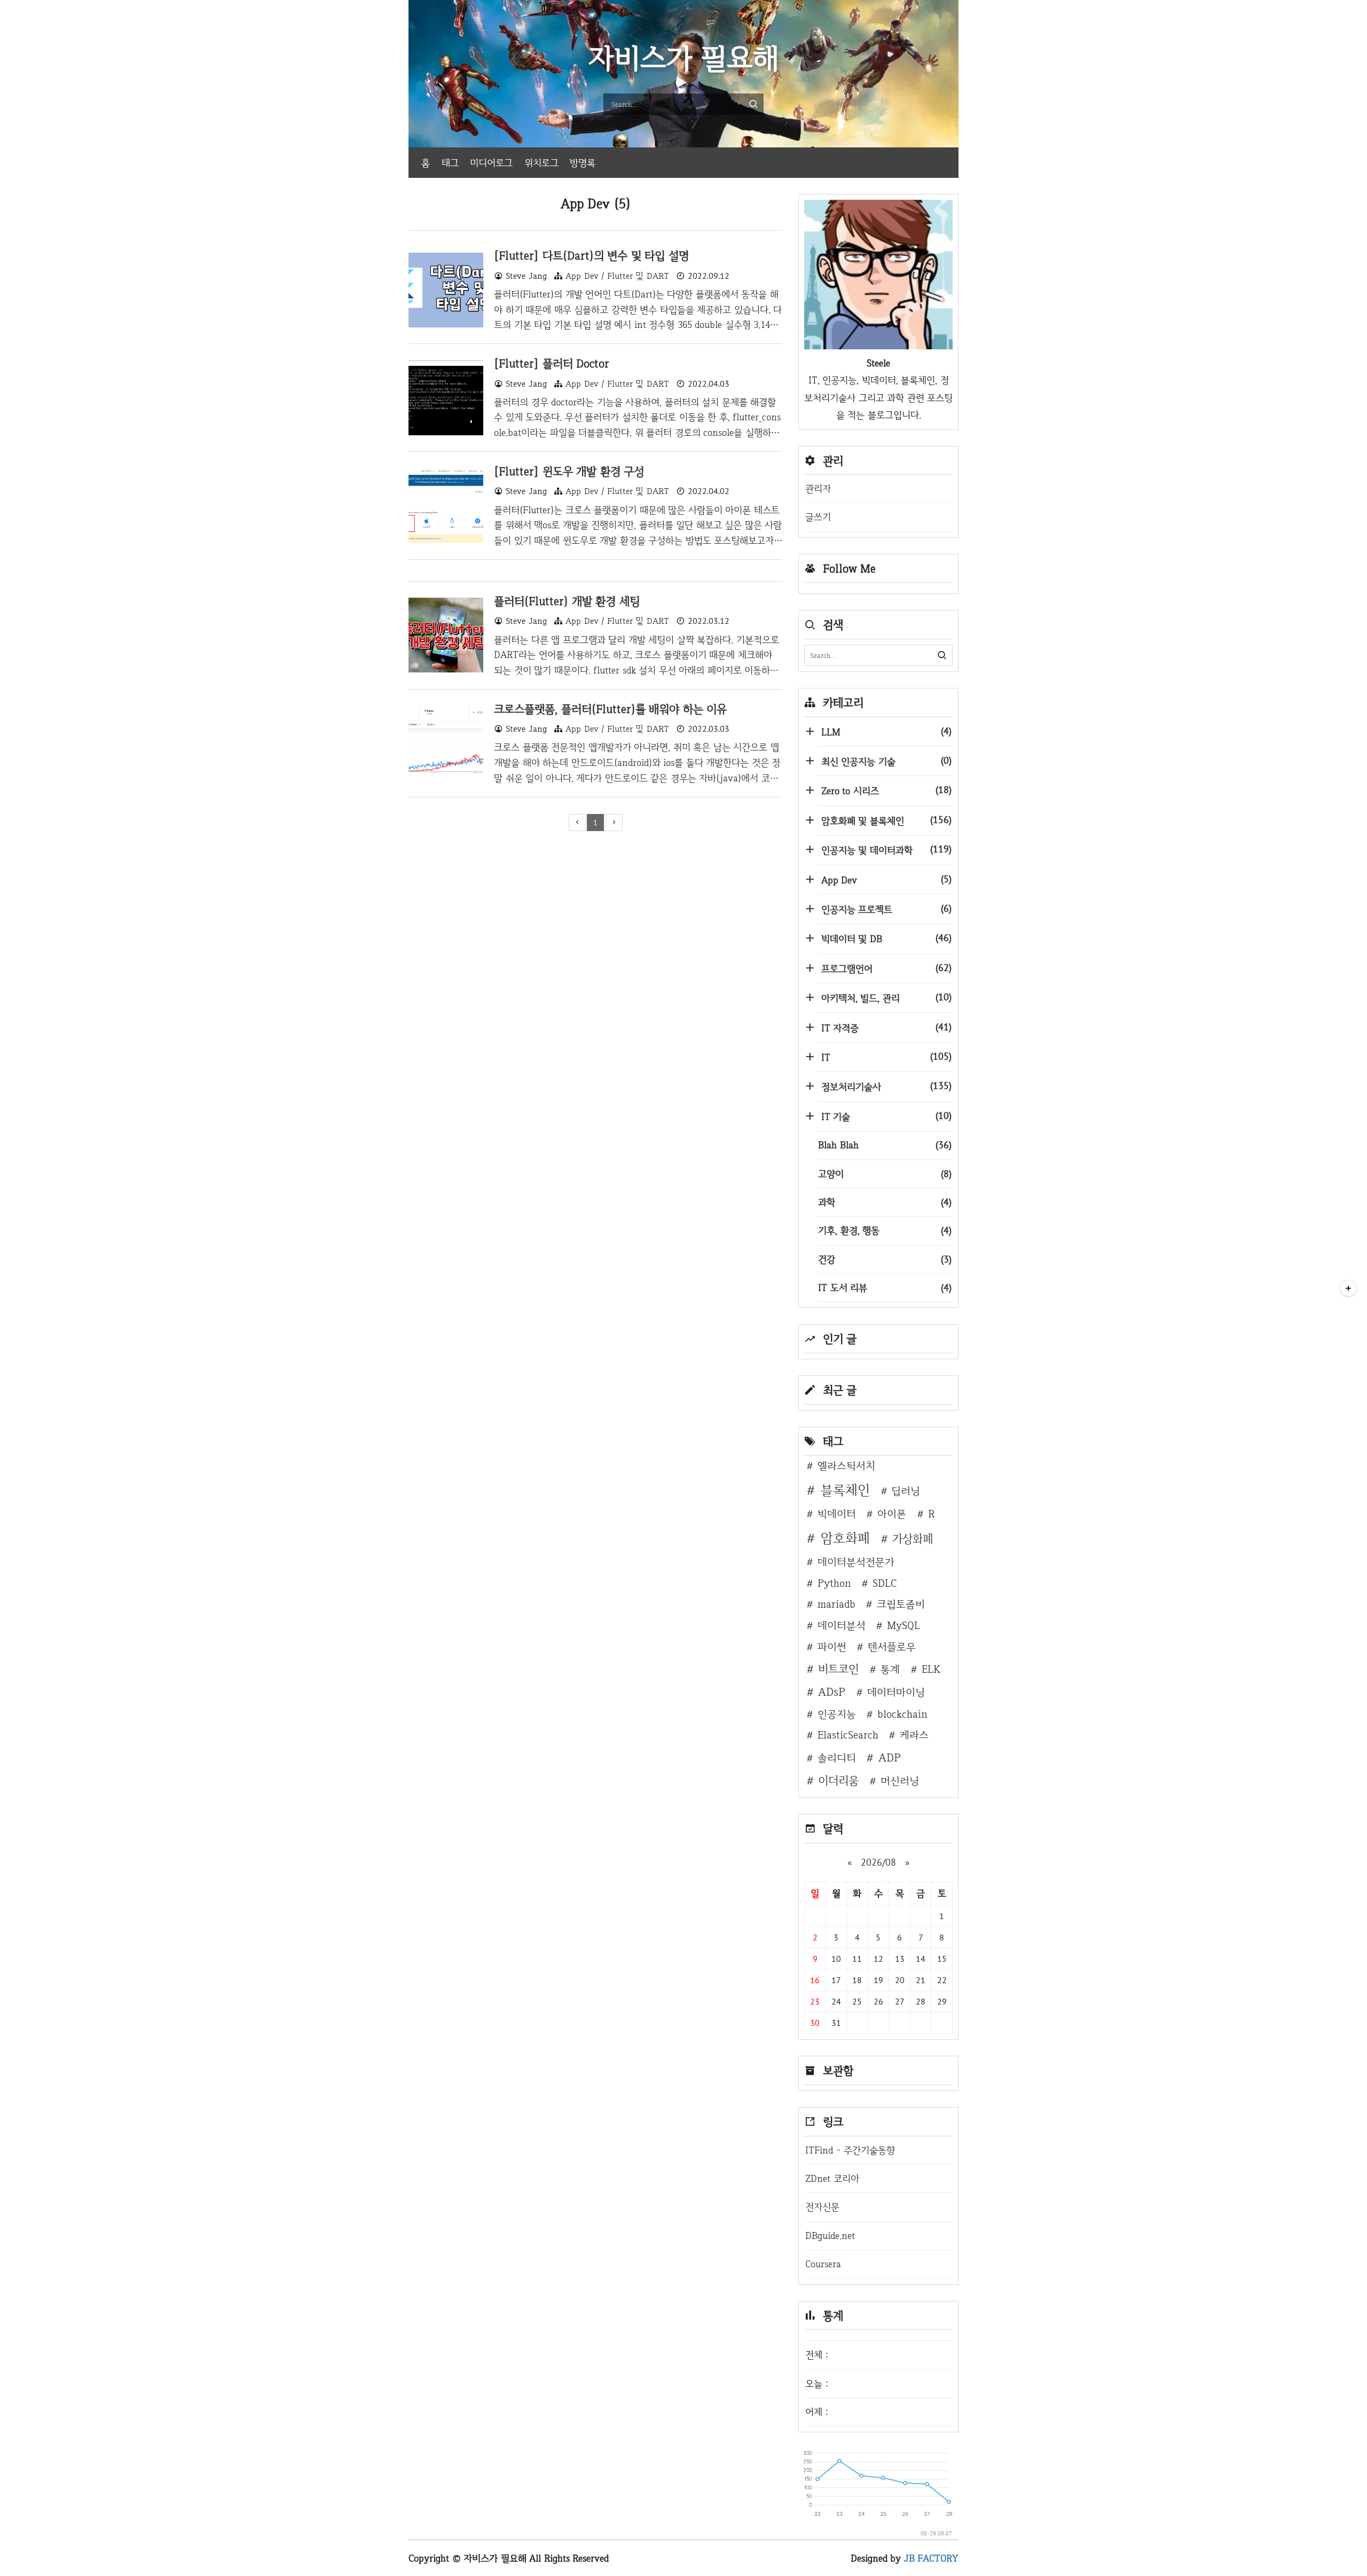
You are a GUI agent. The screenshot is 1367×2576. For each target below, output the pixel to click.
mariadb (836, 1604)
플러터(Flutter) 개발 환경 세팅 (567, 601)
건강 (885, 1259)
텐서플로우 (892, 1647)
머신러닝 (900, 1781)
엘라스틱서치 (846, 1466)
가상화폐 (913, 1538)
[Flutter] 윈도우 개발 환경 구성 (569, 471)
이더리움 (838, 1780)
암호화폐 (845, 1538)
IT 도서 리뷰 (885, 1287)
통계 (890, 1669)
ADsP (832, 1692)
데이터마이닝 (896, 1692)
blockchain (902, 1714)
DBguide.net (830, 2236)
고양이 (885, 1174)
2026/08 (878, 1862)
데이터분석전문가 (856, 1562)
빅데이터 (837, 1514)
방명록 (583, 163)
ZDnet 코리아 (832, 2178)
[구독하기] (1348, 1288)
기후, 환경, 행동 (885, 1230)
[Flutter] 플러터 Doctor (552, 363)
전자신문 (822, 2207)
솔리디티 (837, 1758)
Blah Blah (885, 1145)
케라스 (914, 1735)
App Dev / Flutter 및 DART (617, 276)
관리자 (818, 488)
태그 (450, 163)
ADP (890, 1757)
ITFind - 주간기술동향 (850, 2150)
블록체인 (845, 1490)
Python (834, 1583)
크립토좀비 (901, 1604)
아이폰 (892, 1514)
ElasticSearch (848, 1735)
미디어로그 (491, 163)
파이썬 (832, 1647)
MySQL (904, 1625)
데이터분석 (842, 1625)
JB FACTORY (932, 2558)
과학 (885, 1202)
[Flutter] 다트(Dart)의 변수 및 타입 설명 (591, 255)
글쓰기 (818, 517)
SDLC (885, 1583)
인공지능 (837, 1714)
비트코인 (838, 1669)
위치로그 (541, 163)
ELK (931, 1669)
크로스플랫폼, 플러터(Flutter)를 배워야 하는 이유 (610, 709)
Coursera (823, 2264)
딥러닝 (906, 1491)
